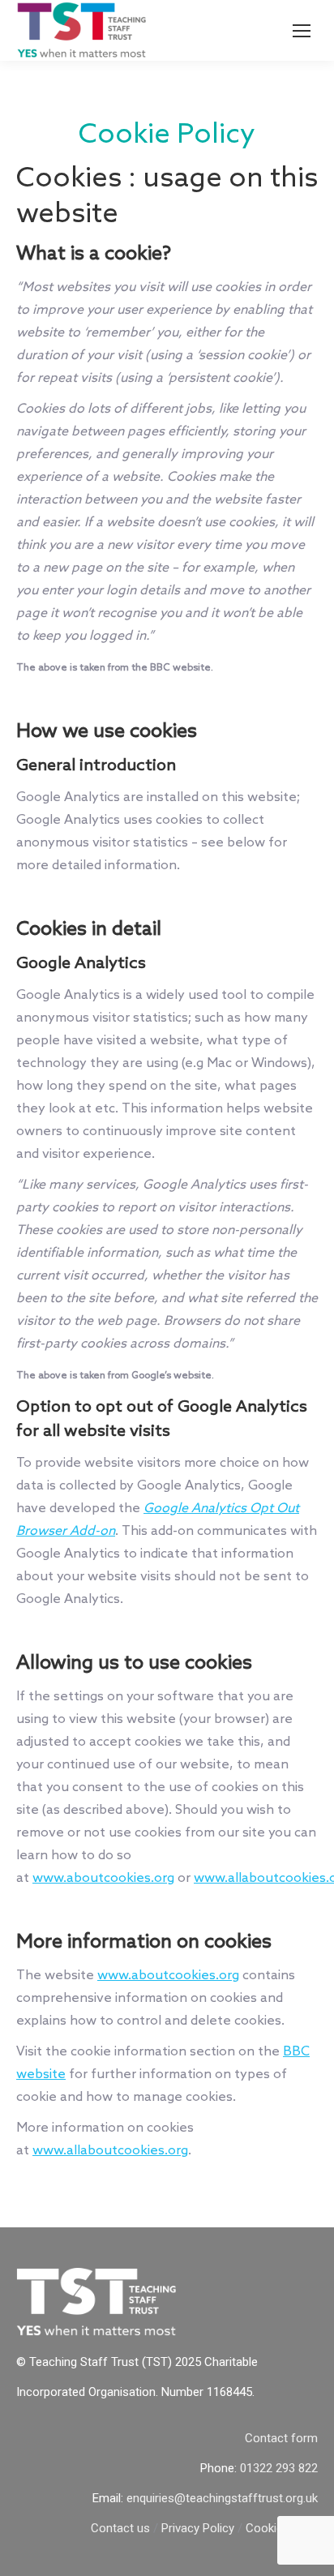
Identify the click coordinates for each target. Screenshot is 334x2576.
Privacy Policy (198, 2528)
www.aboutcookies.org (103, 1878)
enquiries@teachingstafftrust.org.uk (222, 2498)
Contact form (281, 2438)
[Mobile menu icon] (302, 31)
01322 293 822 (279, 2468)
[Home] (97, 2332)
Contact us (120, 2528)
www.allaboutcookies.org (110, 2151)
